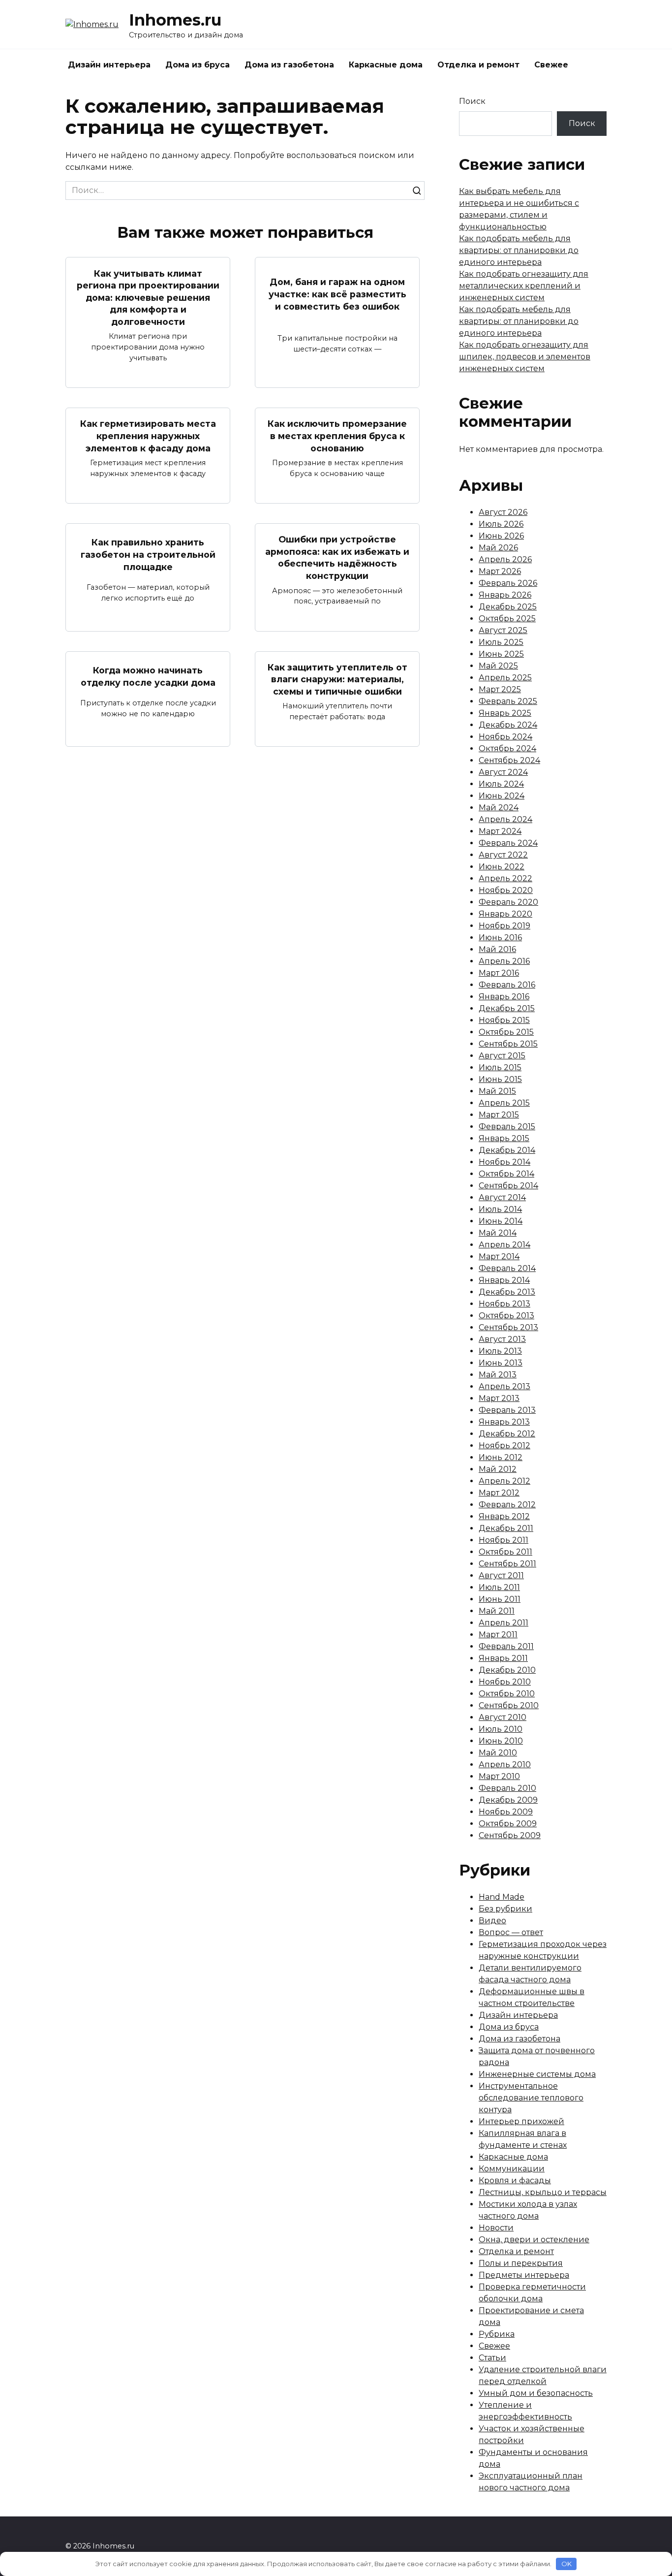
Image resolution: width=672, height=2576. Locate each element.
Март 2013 (499, 1398)
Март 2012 (499, 1493)
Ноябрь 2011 (504, 1540)
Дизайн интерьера (109, 65)
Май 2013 (498, 1375)
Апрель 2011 (504, 1623)
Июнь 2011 (500, 1599)
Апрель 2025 (505, 678)
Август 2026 (503, 512)
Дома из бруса (198, 65)
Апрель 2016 (504, 961)
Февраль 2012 (507, 1505)
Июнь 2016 (500, 938)
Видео (492, 1921)
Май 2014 (498, 1233)
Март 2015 (499, 1115)
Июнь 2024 (502, 796)
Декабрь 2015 (507, 1008)
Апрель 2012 (504, 1481)
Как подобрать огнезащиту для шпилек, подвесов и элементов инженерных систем (525, 357)
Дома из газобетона (289, 65)
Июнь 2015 (500, 1079)
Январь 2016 (504, 997)
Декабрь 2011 (506, 1528)
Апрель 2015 (504, 1103)
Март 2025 (500, 689)
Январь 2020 (505, 914)
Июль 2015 (500, 1067)
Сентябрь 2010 (509, 1705)
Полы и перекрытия (521, 2263)
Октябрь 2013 (506, 1316)
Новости (496, 2228)
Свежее (551, 65)
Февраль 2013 (507, 1410)
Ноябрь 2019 (504, 926)
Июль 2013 (500, 1351)
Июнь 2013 (501, 1363)
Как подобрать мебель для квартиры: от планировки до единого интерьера (519, 250)
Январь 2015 (504, 1138)
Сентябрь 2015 (508, 1044)
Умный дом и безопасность (536, 2393)
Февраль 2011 (506, 1646)
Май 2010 (498, 1753)
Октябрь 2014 (506, 1174)
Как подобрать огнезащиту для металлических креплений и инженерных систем (524, 286)
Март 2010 (499, 1776)
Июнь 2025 (501, 654)
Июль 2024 (501, 784)
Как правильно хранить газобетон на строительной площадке (148, 554)
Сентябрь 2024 (509, 760)
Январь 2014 (504, 1280)
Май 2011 (497, 1611)
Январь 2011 (503, 1658)
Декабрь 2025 (508, 607)
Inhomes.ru (175, 20)
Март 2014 (499, 1256)
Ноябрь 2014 (504, 1162)
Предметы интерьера (524, 2275)
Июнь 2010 (501, 1741)
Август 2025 (503, 630)
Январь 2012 (504, 1516)
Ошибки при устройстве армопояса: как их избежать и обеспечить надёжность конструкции (337, 557)
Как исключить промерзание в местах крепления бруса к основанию (337, 436)
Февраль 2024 (508, 843)
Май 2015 (497, 1091)
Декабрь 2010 (507, 1670)
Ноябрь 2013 (504, 1304)
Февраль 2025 (508, 701)
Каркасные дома (386, 65)
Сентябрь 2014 (508, 1186)
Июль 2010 (501, 1729)
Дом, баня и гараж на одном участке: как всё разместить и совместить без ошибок (337, 294)
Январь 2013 (504, 1422)
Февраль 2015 (507, 1127)
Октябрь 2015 (506, 1032)
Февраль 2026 (508, 583)
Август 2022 (503, 855)
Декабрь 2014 (507, 1150)
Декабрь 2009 (508, 1800)
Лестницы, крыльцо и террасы (543, 2192)
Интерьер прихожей (521, 2121)
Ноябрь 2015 (504, 1020)
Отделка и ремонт (478, 65)
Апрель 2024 (505, 819)
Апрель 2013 (504, 1386)
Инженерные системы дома (537, 2074)
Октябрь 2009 (508, 1824)
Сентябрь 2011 (507, 1564)
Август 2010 (503, 1717)
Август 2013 (502, 1339)
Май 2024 (499, 808)
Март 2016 (499, 973)
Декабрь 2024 (508, 725)
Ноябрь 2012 (504, 1446)
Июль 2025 (501, 642)
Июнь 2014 (501, 1221)
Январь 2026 (505, 595)
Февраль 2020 (508, 902)
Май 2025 (498, 666)
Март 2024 (500, 831)
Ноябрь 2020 (506, 890)
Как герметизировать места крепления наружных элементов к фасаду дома (148, 436)
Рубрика (497, 2334)
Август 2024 (503, 772)
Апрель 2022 (505, 878)
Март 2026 (500, 571)
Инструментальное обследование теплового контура (531, 2098)
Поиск (472, 101)
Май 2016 (497, 949)
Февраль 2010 (507, 1788)
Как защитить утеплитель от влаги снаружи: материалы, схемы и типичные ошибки (337, 679)
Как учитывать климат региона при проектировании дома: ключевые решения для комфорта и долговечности (148, 297)
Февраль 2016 (507, 985)
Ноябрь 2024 (505, 737)
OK (566, 2564)
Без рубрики (505, 1909)
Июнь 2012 (501, 1457)
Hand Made (502, 1897)
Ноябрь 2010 (505, 1682)
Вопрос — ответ (511, 1932)
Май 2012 (498, 1469)
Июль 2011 (499, 1587)
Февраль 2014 (507, 1268)
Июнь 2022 (502, 867)
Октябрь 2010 (507, 1694)
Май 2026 (498, 548)
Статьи (492, 2358)
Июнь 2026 (501, 536)
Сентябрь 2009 (510, 1835)
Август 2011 (501, 1575)
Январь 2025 (505, 713)
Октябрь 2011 (505, 1552)
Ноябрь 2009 (506, 1812)
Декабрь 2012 (507, 1434)
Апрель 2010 (505, 1765)
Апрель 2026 (505, 559)
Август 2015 (502, 1056)
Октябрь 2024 (507, 748)
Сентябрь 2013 (508, 1327)
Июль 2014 (500, 1209)
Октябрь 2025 (507, 619)
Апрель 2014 (504, 1245)
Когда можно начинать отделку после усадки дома (148, 676)
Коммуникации (512, 2169)
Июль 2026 (501, 524)
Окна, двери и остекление (534, 2240)
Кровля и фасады (515, 2180)
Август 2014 (502, 1197)
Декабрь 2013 (507, 1292)
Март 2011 (498, 1635)
